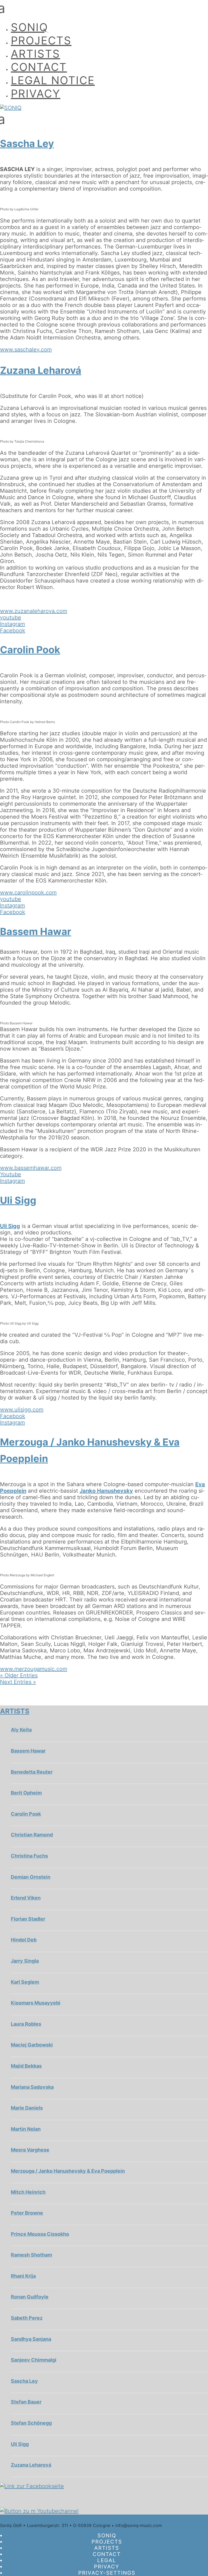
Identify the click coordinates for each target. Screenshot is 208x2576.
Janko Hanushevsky (106, 1491)
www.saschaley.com (26, 349)
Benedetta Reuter (32, 1772)
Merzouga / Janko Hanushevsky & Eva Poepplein (68, 2171)
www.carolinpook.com (28, 893)
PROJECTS (41, 40)
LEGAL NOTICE (53, 80)
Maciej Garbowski (32, 2045)
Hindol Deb (24, 1940)
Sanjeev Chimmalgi (34, 2360)
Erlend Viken (26, 1898)
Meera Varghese (30, 2150)
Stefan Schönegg (31, 2423)
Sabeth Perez (27, 2318)
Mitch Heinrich (28, 2192)
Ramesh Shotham (31, 2255)
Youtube (11, 1174)
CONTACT (39, 67)
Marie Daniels (27, 2108)
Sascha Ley (27, 143)
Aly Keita (21, 1730)
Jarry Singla (25, 1961)
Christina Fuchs (29, 1856)
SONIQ (29, 27)
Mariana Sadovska (32, 2087)
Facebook (13, 630)
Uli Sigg (18, 1200)
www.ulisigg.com (22, 1410)
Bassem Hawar (36, 931)
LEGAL (107, 2560)
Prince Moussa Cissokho (40, 2234)
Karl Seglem (25, 1982)
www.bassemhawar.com (31, 1168)
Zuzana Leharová (41, 370)
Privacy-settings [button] (107, 2573)
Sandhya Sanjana (31, 2339)
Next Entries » (18, 1682)
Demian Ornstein (31, 1877)
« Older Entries (19, 1675)
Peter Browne (27, 2213)
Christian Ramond (32, 1835)
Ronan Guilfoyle (30, 2297)
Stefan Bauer (26, 2402)
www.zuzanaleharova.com (34, 611)
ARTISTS (35, 54)
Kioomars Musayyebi (36, 2003)
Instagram (12, 624)
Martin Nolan (26, 2129)
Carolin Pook (30, 650)
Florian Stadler (28, 1919)
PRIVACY (36, 94)
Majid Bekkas (26, 2066)
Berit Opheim (26, 1793)
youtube (11, 617)
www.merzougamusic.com (34, 1669)
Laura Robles (26, 2024)
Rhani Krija (23, 2276)
